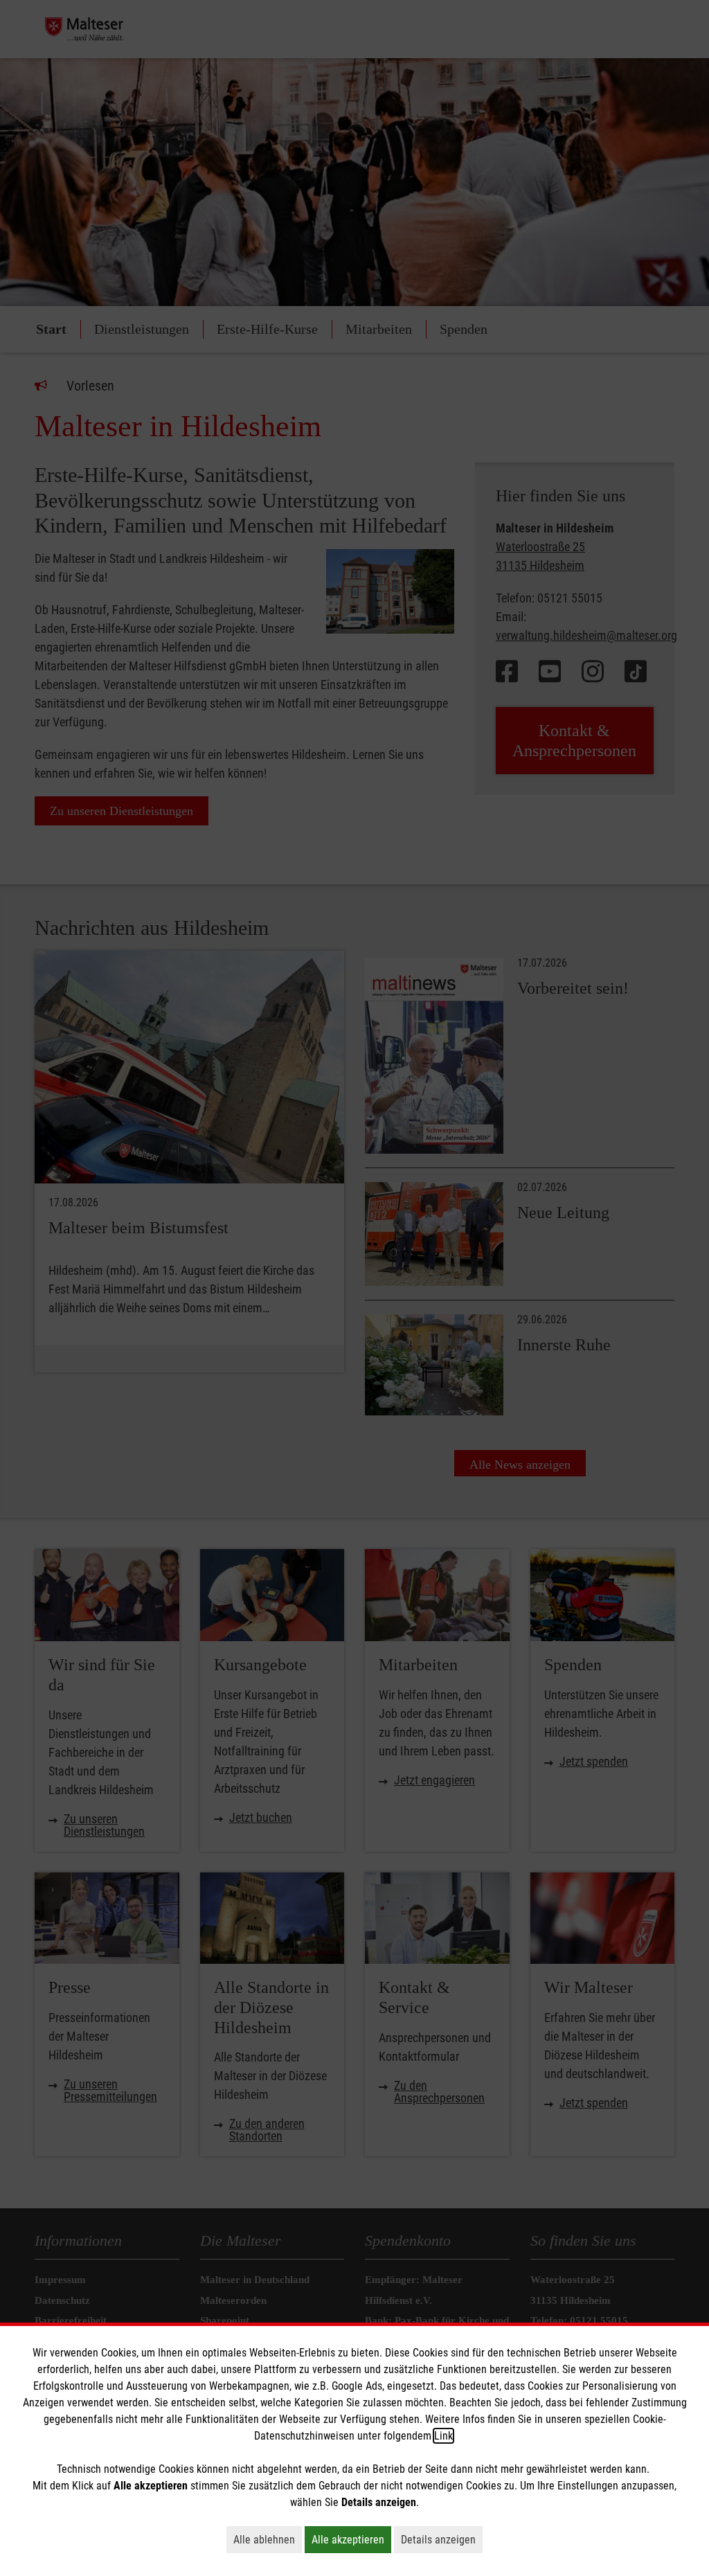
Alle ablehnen (268, 2539)
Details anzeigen (442, 2539)
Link (443, 2436)
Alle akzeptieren (351, 2539)
